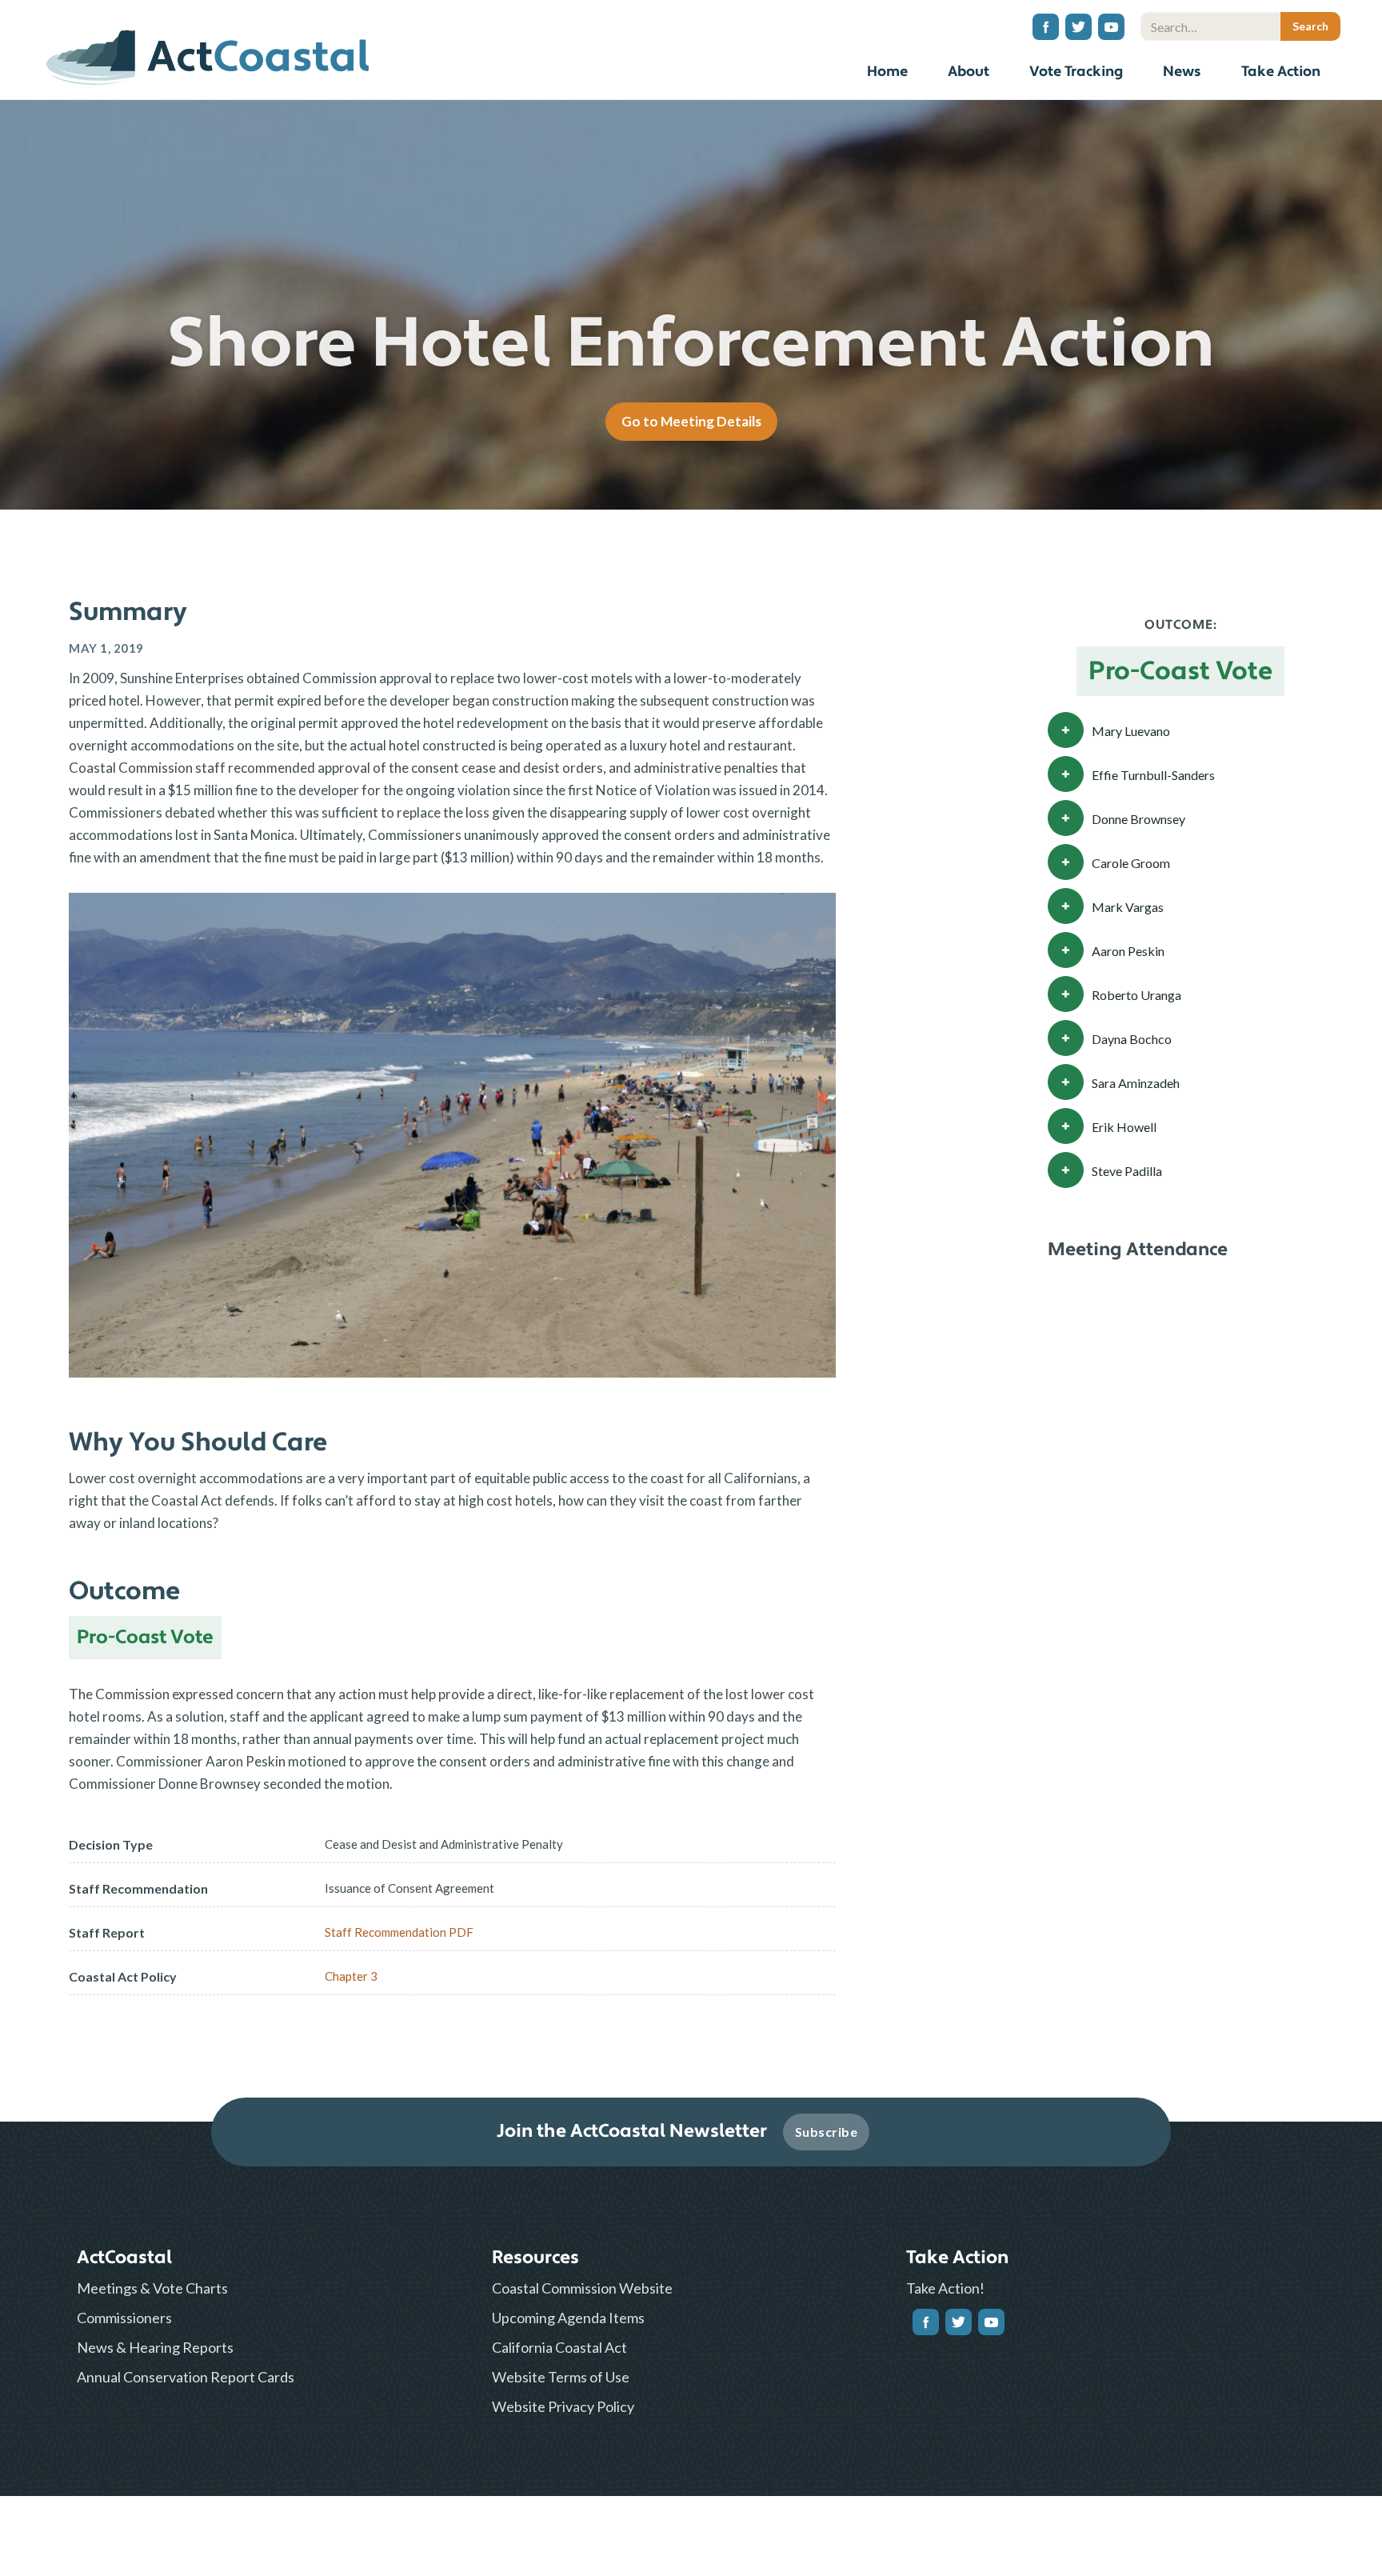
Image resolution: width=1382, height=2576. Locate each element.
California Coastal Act (559, 2347)
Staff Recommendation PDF (399, 1932)
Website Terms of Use (561, 2377)
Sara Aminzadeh (1136, 1083)
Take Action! (945, 2288)
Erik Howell (1124, 1127)
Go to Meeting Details (691, 421)
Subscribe (827, 2132)
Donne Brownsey (1138, 819)
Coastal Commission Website (582, 2288)
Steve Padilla (1127, 1171)
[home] (208, 52)
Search (1327, 4)
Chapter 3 (351, 1976)
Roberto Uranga (1136, 995)
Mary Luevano (1131, 731)
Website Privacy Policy (563, 2406)
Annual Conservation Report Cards (186, 2377)
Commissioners (124, 2318)
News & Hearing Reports (155, 2347)
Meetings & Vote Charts (152, 2288)
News (1182, 72)
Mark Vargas (1128, 907)
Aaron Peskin (1128, 951)
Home (887, 72)
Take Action (1281, 72)
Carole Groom (1131, 863)
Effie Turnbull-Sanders (1153, 775)
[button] (969, 74)
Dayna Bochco (1132, 1039)
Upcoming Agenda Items (568, 2318)
